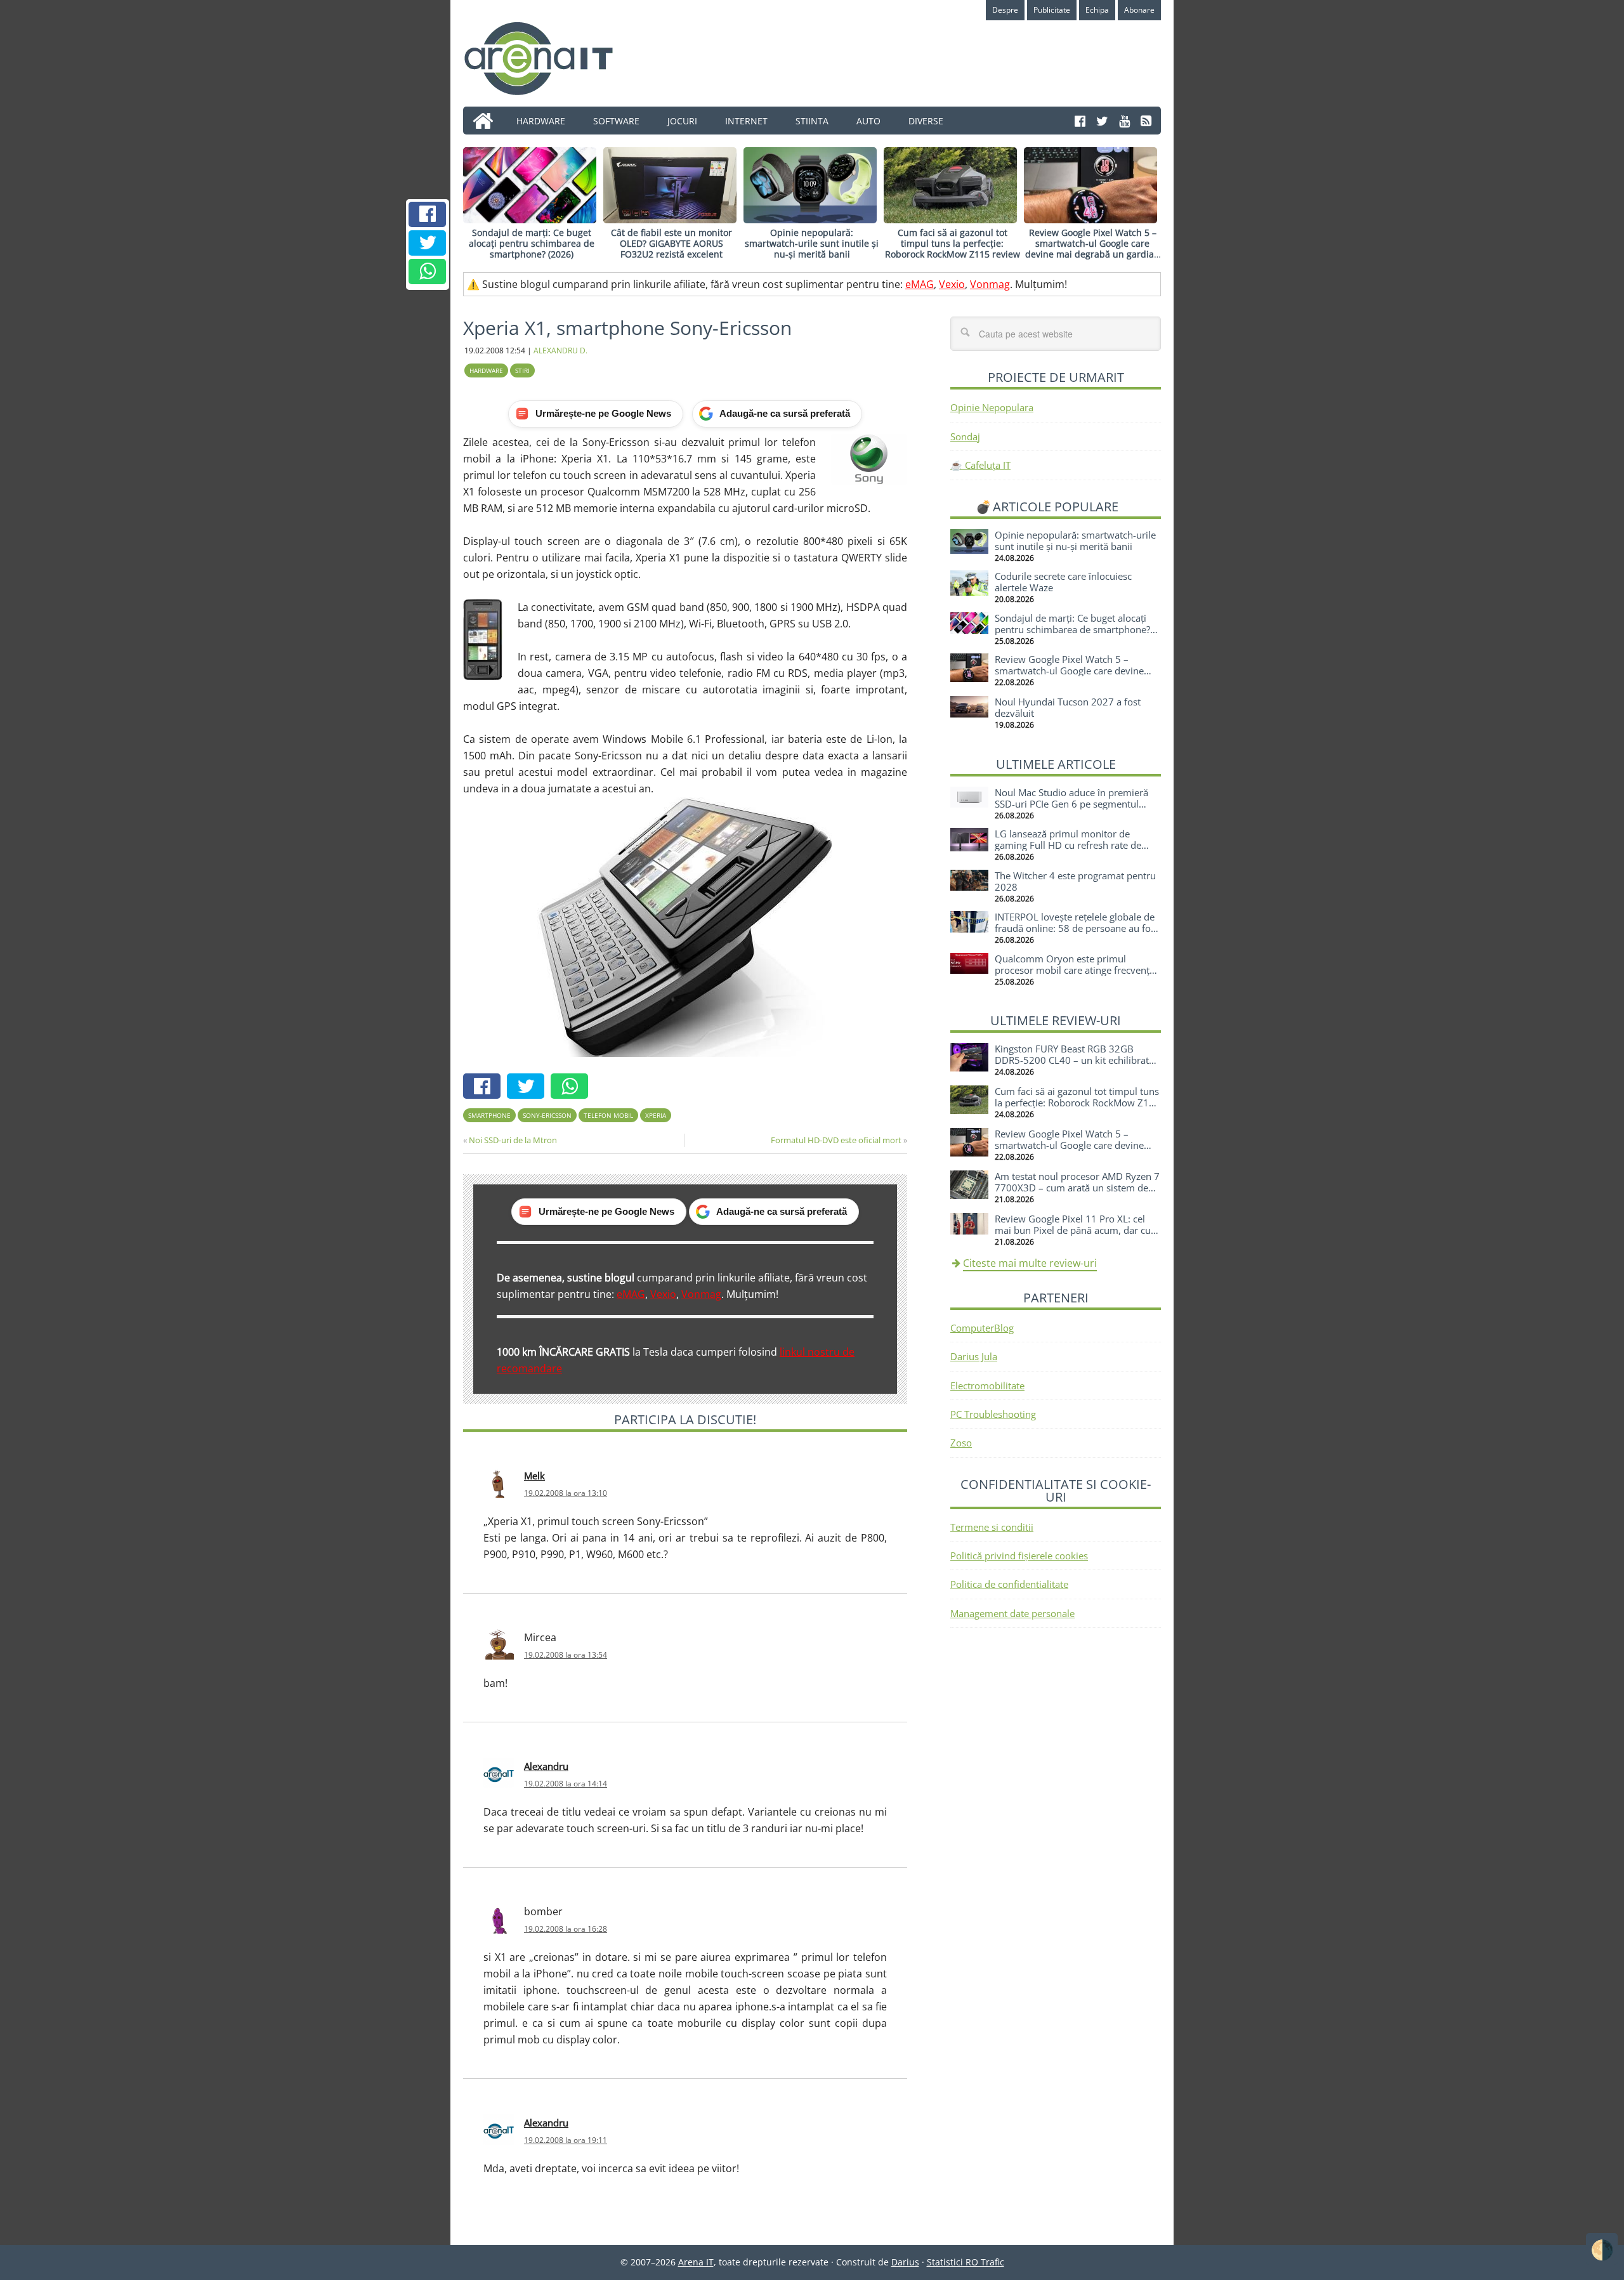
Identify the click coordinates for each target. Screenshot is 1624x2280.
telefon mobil (608, 1115)
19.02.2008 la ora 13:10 (566, 1493)
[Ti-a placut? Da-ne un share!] (428, 214)
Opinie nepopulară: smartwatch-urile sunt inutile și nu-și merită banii (812, 243)
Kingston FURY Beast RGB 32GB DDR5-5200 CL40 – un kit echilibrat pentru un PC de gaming (1072, 1060)
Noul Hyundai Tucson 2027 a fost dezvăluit (1068, 707)
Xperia (656, 1115)
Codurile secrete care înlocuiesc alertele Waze (1063, 582)
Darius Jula (974, 1356)
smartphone (489, 1115)
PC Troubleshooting (993, 1414)
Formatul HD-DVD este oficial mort (836, 1140)
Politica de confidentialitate (1009, 1584)
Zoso (961, 1443)
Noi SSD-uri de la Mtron (513, 1140)
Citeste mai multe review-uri (1030, 1263)
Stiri (522, 370)
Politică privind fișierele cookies (1019, 1556)
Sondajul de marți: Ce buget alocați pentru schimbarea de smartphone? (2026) (532, 243)
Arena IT (549, 58)
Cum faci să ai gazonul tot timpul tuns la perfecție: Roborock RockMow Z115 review (953, 243)
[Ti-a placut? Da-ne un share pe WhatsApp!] (428, 272)
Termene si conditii (992, 1527)
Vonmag (990, 284)
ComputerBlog (982, 1328)
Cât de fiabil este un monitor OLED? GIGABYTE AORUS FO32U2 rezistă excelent (671, 243)
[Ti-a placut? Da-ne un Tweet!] (428, 243)
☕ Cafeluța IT (980, 465)
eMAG (920, 284)
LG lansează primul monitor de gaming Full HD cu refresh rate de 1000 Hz (1068, 845)
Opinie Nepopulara (992, 407)
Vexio (952, 284)
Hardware (486, 370)
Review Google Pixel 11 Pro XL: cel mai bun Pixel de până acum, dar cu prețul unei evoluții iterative (1073, 1230)
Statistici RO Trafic (966, 2262)
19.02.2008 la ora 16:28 (566, 1929)
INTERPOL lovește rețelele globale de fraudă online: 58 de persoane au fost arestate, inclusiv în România (1077, 928)
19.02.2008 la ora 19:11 (566, 2140)
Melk (534, 1476)
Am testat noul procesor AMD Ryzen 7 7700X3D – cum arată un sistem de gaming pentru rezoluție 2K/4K (1077, 1188)
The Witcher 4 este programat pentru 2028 (1075, 881)
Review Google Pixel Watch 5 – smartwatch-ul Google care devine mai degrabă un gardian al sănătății (1092, 248)
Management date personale (1012, 1613)
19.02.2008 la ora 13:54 (566, 1655)
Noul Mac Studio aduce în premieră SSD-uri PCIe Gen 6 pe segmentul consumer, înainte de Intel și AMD (1071, 804)
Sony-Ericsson (547, 1115)
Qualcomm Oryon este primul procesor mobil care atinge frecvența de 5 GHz (1075, 970)
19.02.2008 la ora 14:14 (566, 1784)
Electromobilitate (987, 1386)
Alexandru (546, 1766)
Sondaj (965, 436)
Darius (905, 2262)
